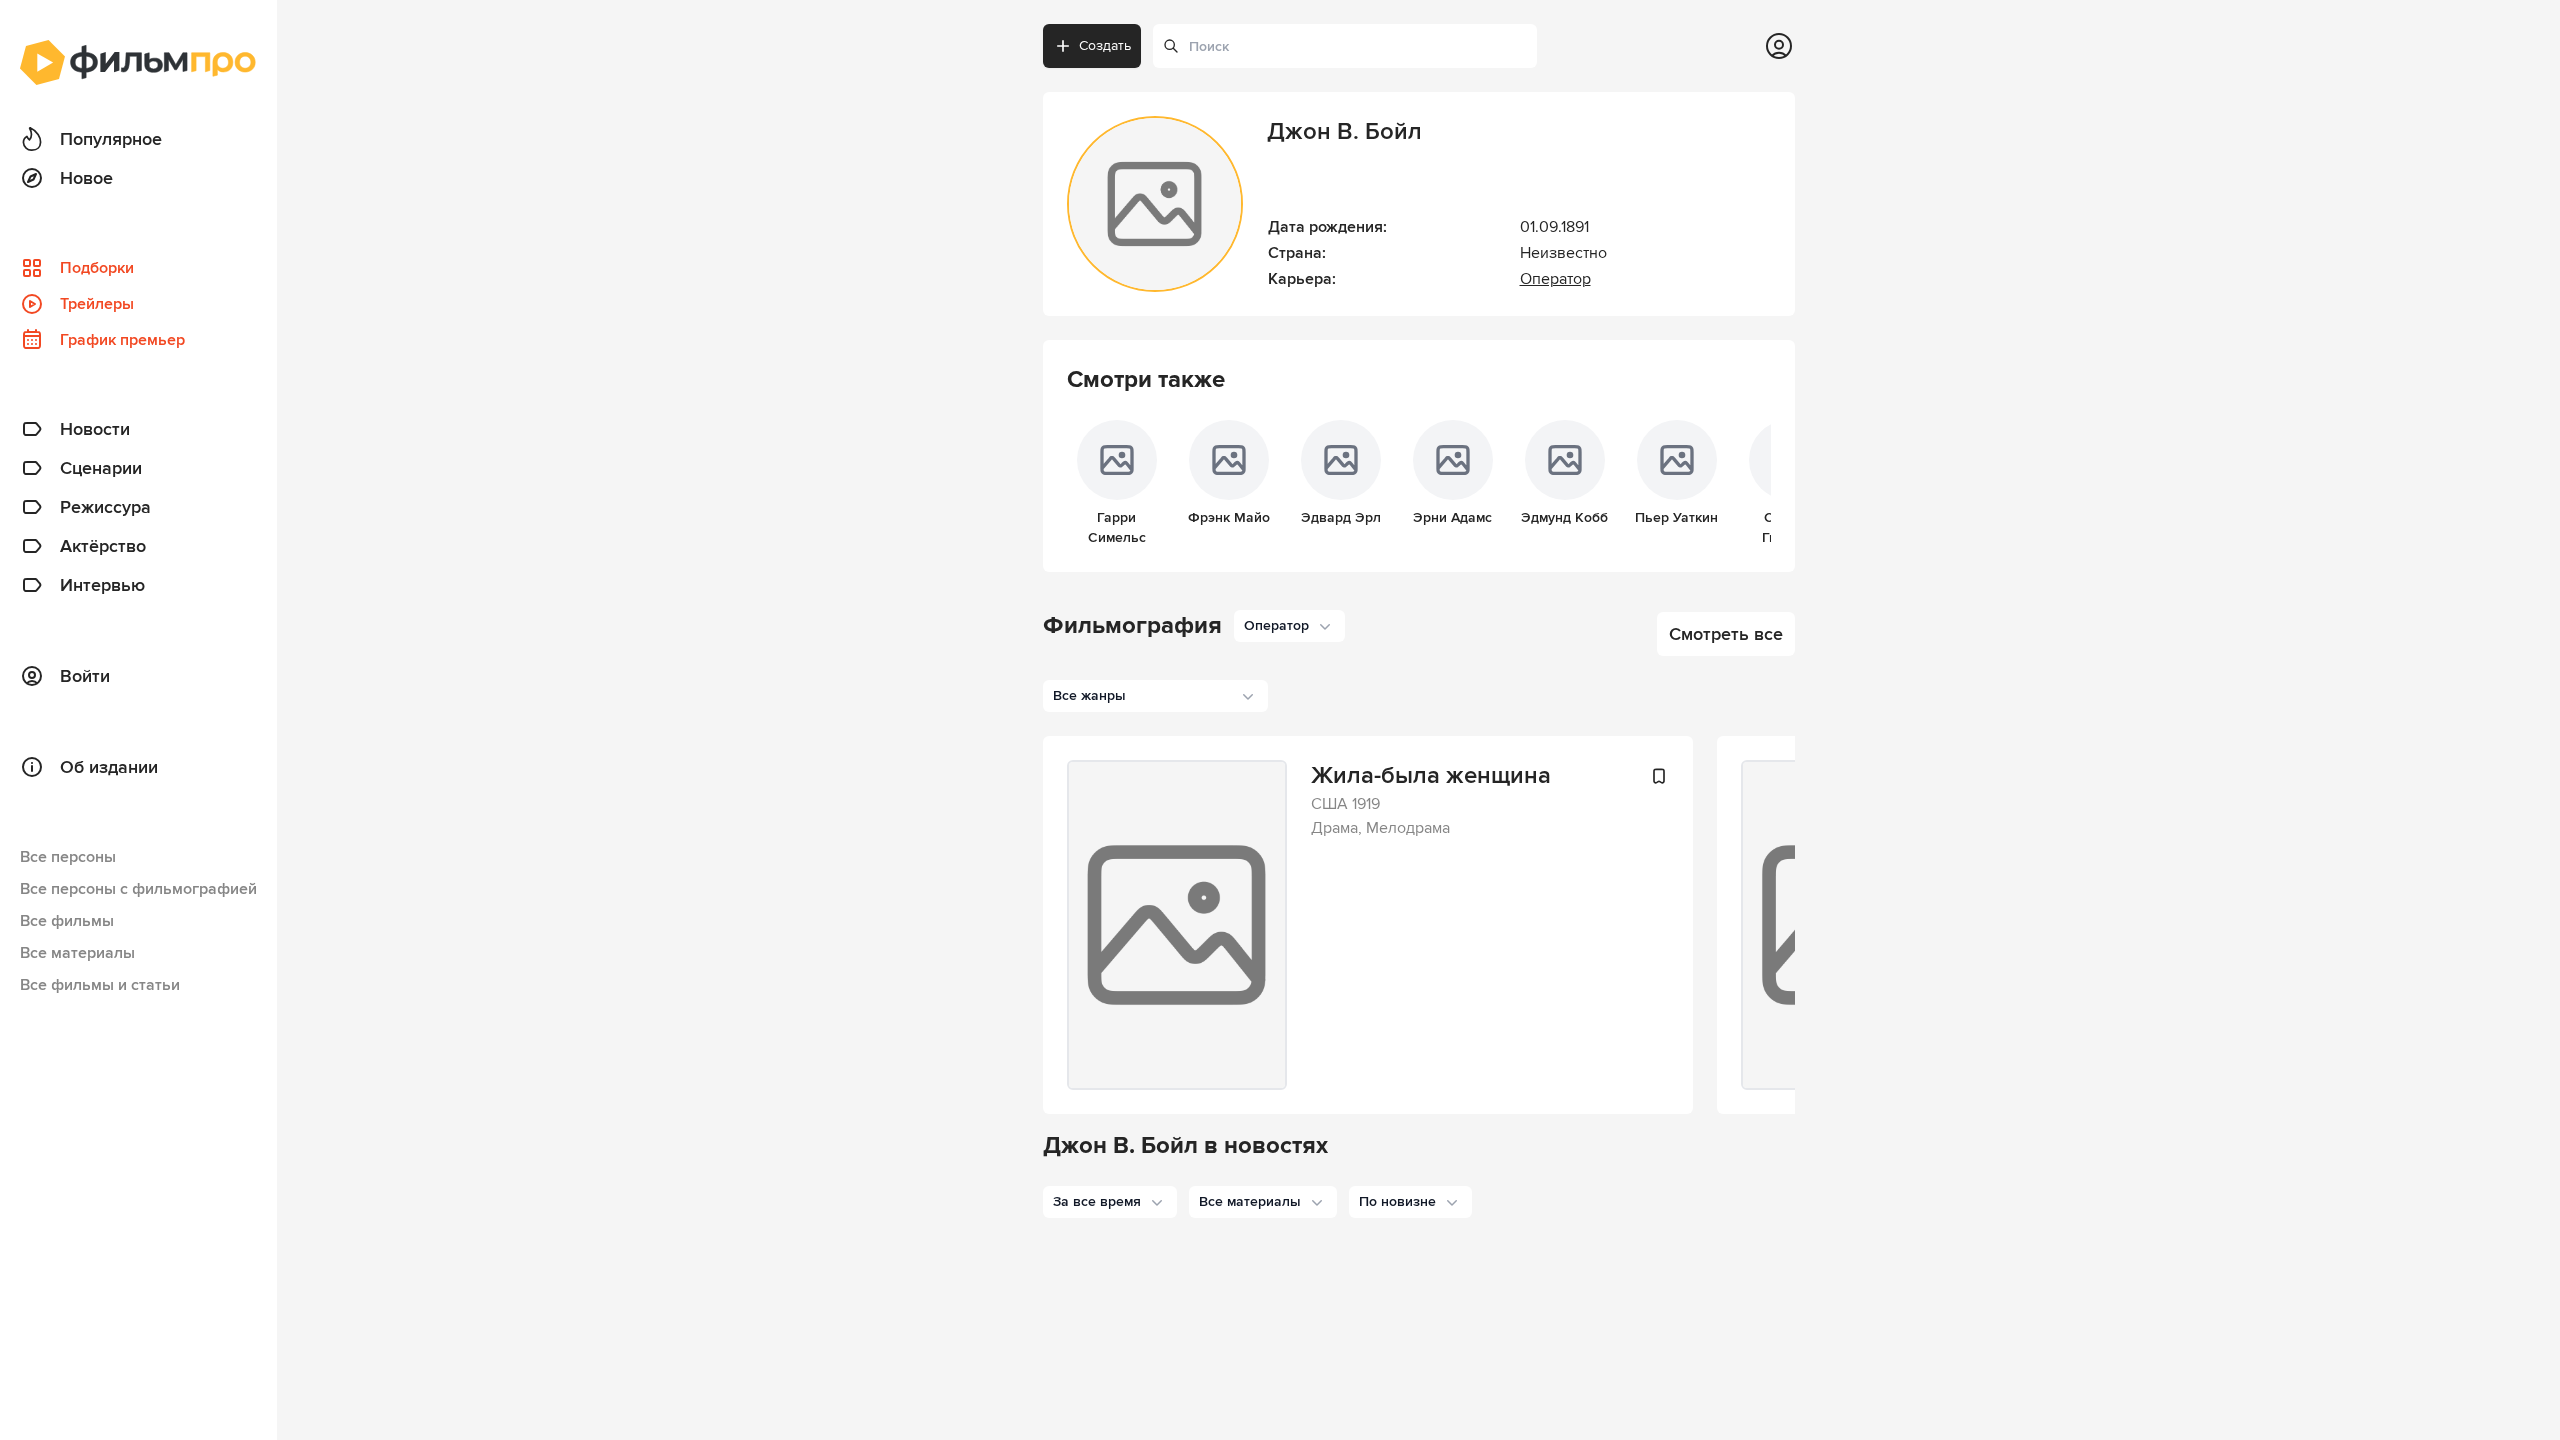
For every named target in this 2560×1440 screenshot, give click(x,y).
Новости (95, 429)
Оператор (1555, 279)
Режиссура (105, 507)
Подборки (97, 268)
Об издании (109, 767)
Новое (86, 178)
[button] (1110, 1202)
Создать (1105, 45)
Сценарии (101, 468)
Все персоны (68, 857)
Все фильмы (67, 921)
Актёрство (103, 546)
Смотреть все (1726, 634)
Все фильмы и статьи (100, 985)
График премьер (122, 340)
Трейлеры (97, 304)
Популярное (111, 139)
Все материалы (77, 953)
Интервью (102, 585)
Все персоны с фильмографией (138, 889)
